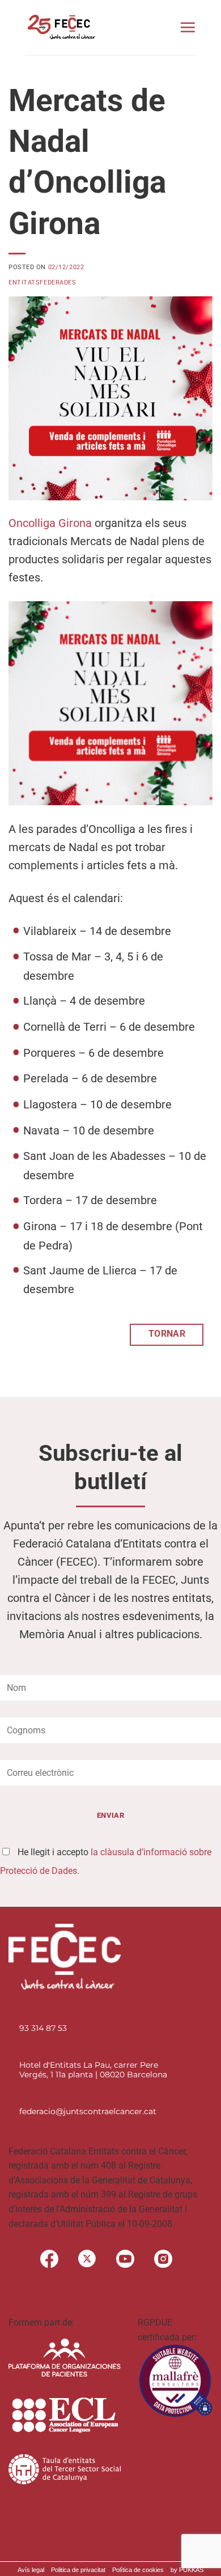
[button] (188, 27)
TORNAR (167, 1334)
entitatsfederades (42, 282)
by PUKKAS (187, 2570)
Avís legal (31, 2570)
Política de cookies (138, 2570)
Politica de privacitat (78, 2570)
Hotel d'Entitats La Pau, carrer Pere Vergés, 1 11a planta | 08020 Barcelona (93, 2070)
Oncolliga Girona (50, 523)
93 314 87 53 (43, 2028)
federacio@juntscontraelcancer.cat (88, 2111)
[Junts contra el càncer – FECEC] (60, 27)
